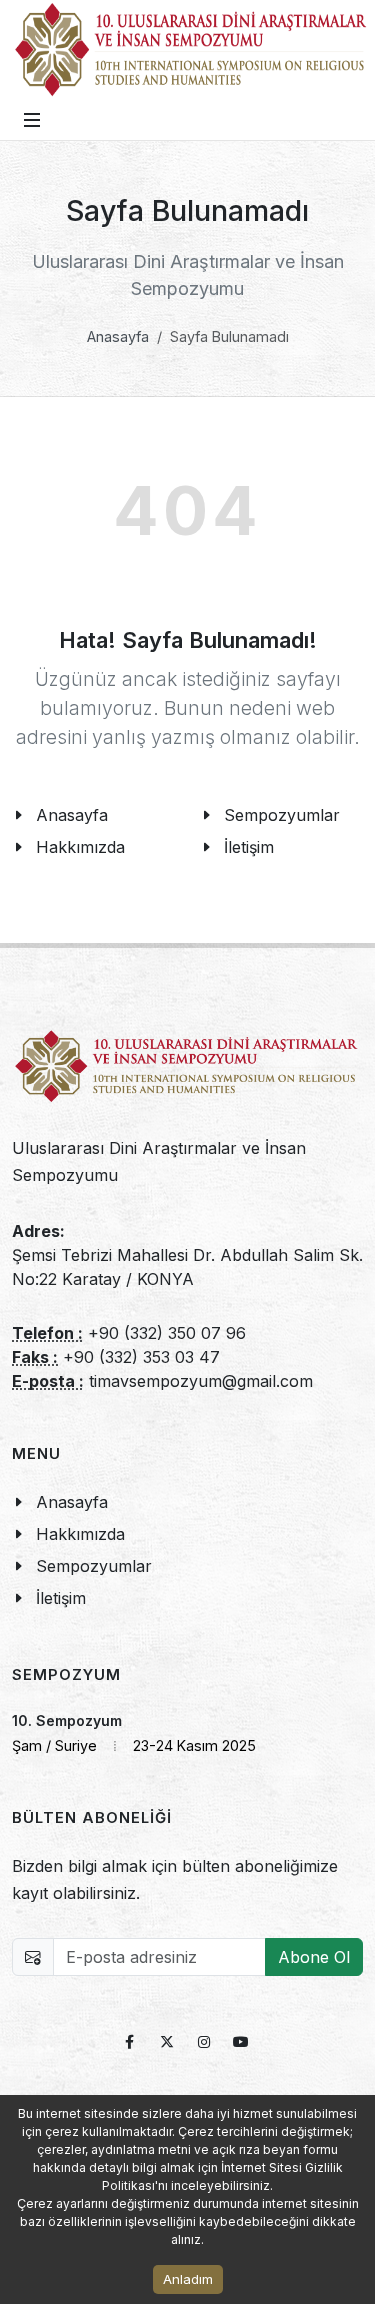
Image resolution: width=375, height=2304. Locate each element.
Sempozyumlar (94, 1566)
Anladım (188, 2279)
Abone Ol (314, 1957)
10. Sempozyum (67, 1720)
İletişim (61, 1598)
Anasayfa (118, 336)
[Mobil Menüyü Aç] (32, 120)
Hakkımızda (80, 847)
